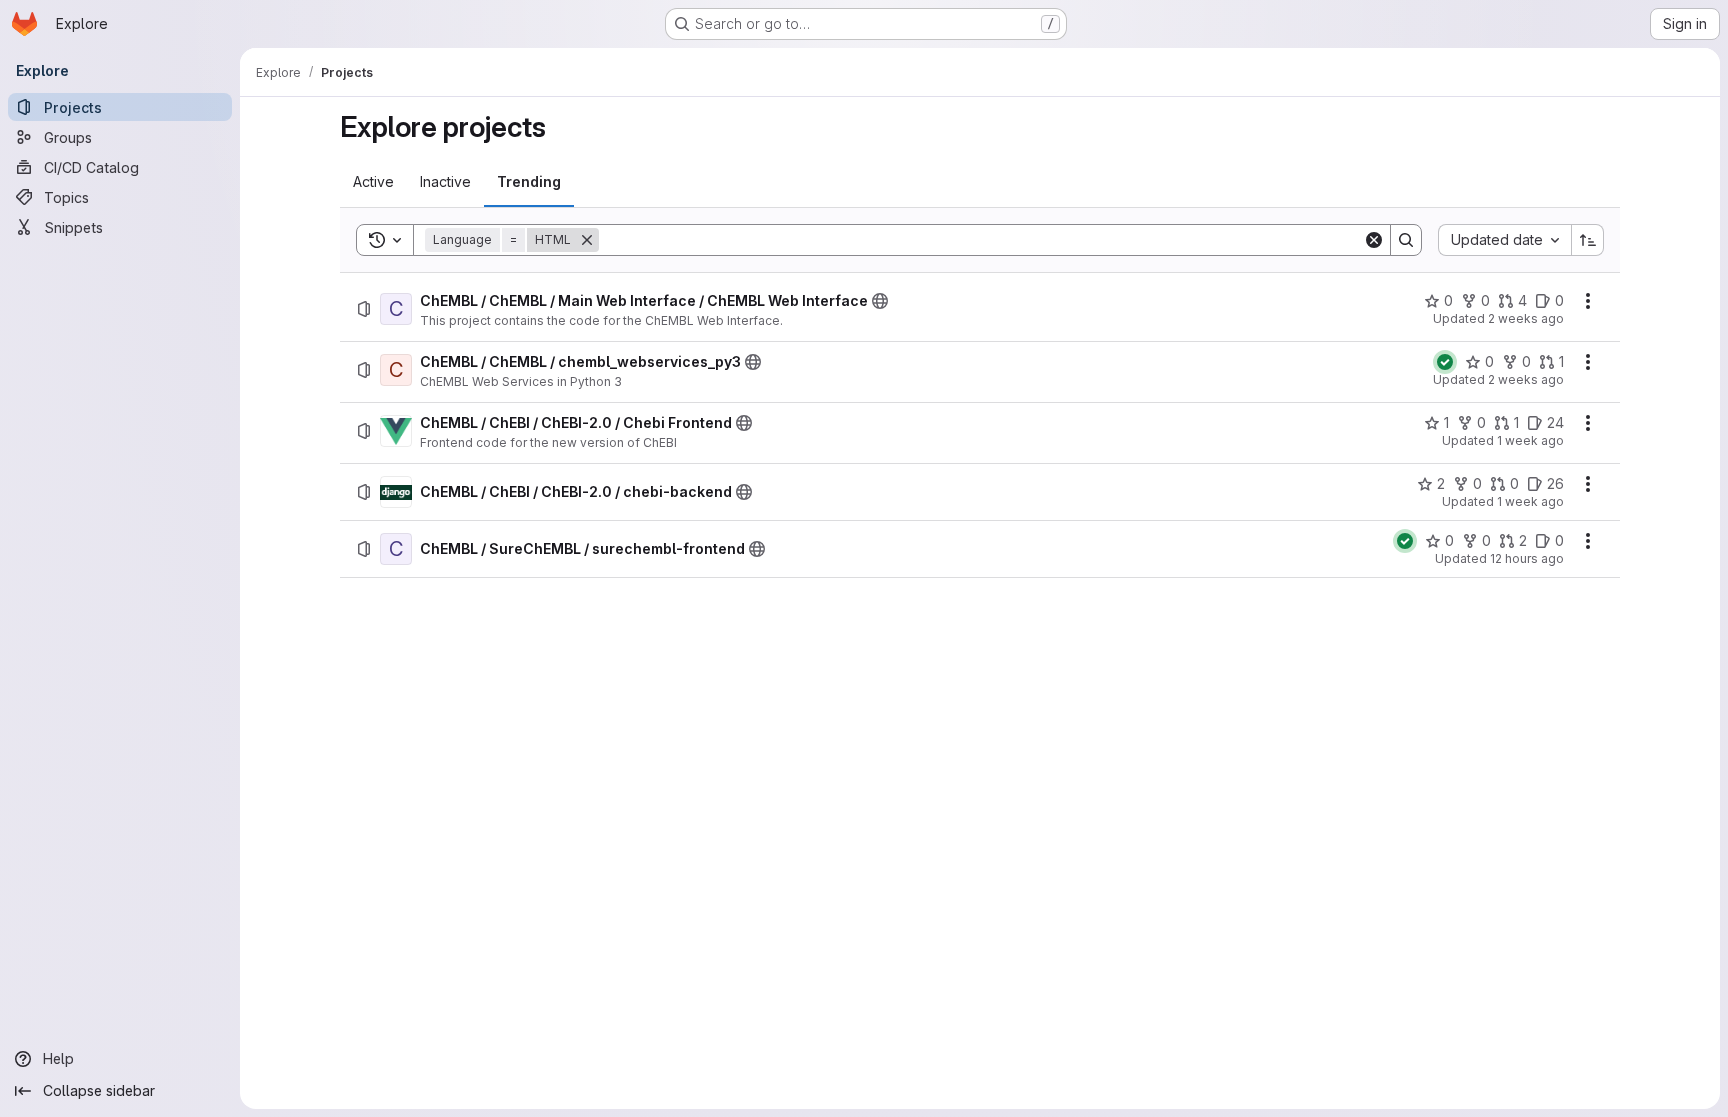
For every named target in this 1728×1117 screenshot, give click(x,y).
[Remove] (587, 240)
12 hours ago (1527, 558)
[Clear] (1374, 240)
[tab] (373, 182)
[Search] (1406, 240)
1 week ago (1530, 440)
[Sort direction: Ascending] (1588, 240)
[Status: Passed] (1445, 362)
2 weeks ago (1526, 318)
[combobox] (1504, 240)
